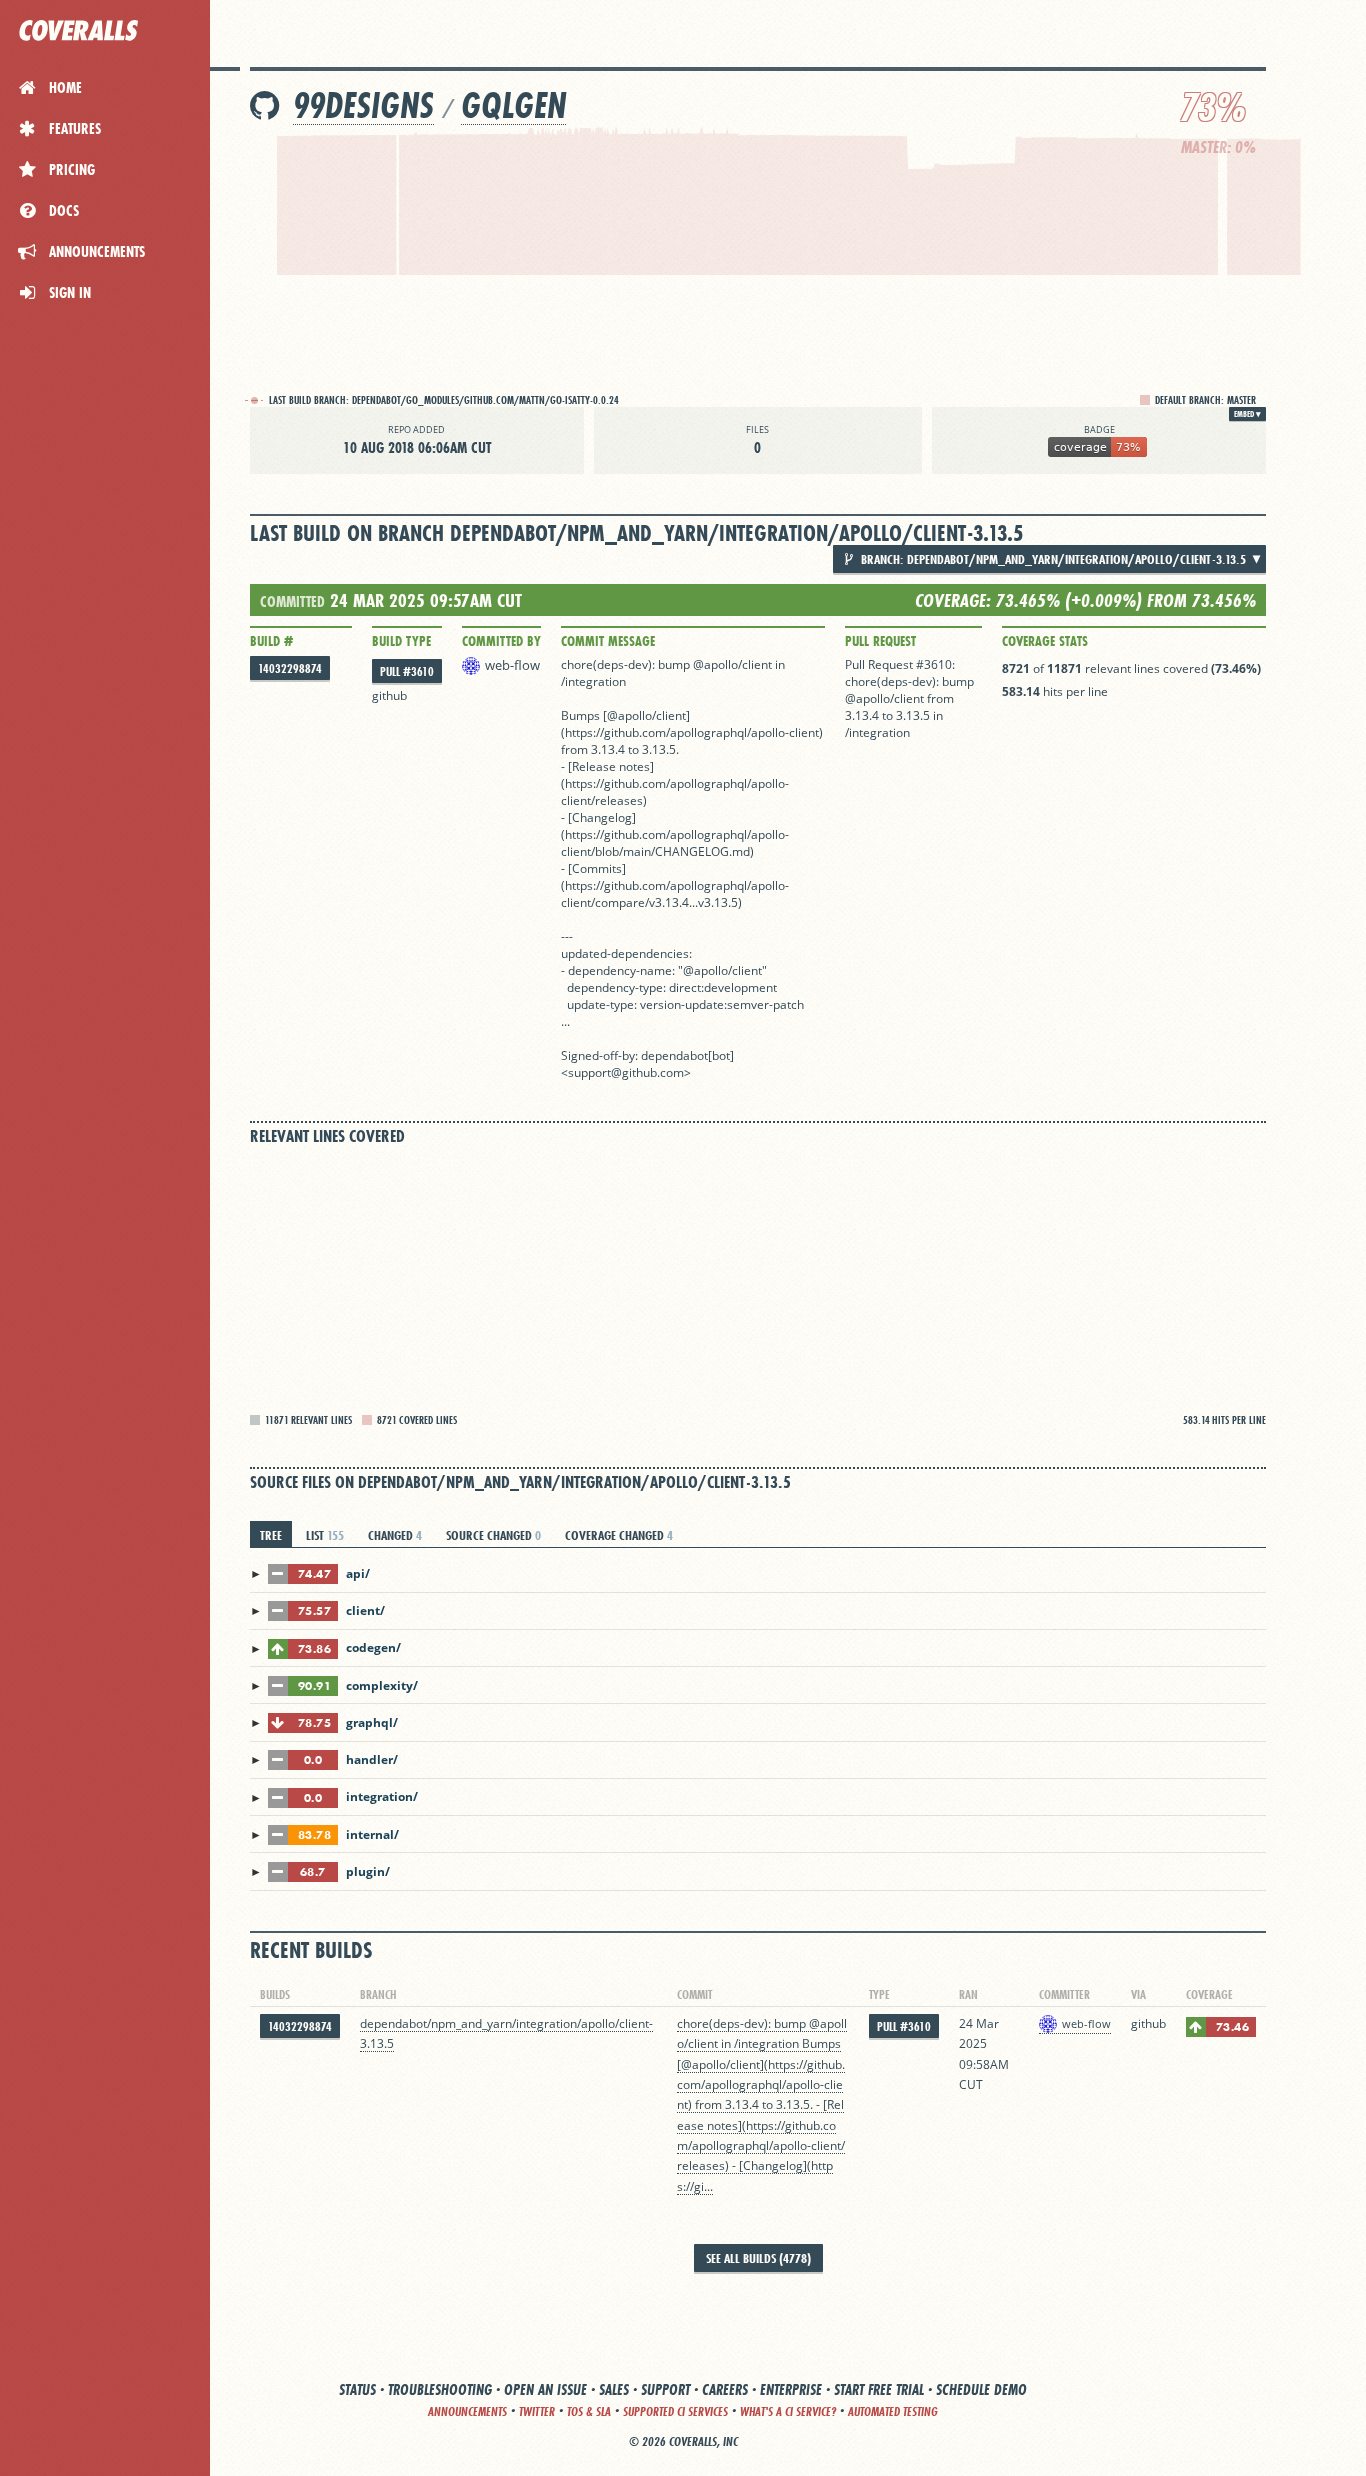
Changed (395, 1535)
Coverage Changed (619, 1535)
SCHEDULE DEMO (981, 2389)
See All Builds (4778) (758, 2258)
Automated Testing (893, 2411)
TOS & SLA (589, 2411)
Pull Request (880, 641)
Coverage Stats (1045, 641)
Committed (292, 601)
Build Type (401, 641)
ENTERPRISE (791, 2389)
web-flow (512, 665)
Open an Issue (545, 2389)
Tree (271, 1535)
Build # (271, 641)
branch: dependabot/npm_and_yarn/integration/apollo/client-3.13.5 (1052, 559)
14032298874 (290, 668)
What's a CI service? (788, 2411)
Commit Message (608, 641)
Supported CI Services (675, 2411)
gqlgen (513, 105)
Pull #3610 (407, 671)
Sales (614, 2389)
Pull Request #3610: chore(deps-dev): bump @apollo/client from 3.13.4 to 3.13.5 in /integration (909, 698)
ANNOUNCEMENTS (467, 2411)
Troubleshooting (440, 2389)
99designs (363, 105)
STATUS (357, 2389)
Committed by (501, 641)
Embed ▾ (1247, 414)
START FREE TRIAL (879, 2389)
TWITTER (537, 2411)
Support (665, 2389)
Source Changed (493, 1535)
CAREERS (725, 2389)
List (325, 1535)
